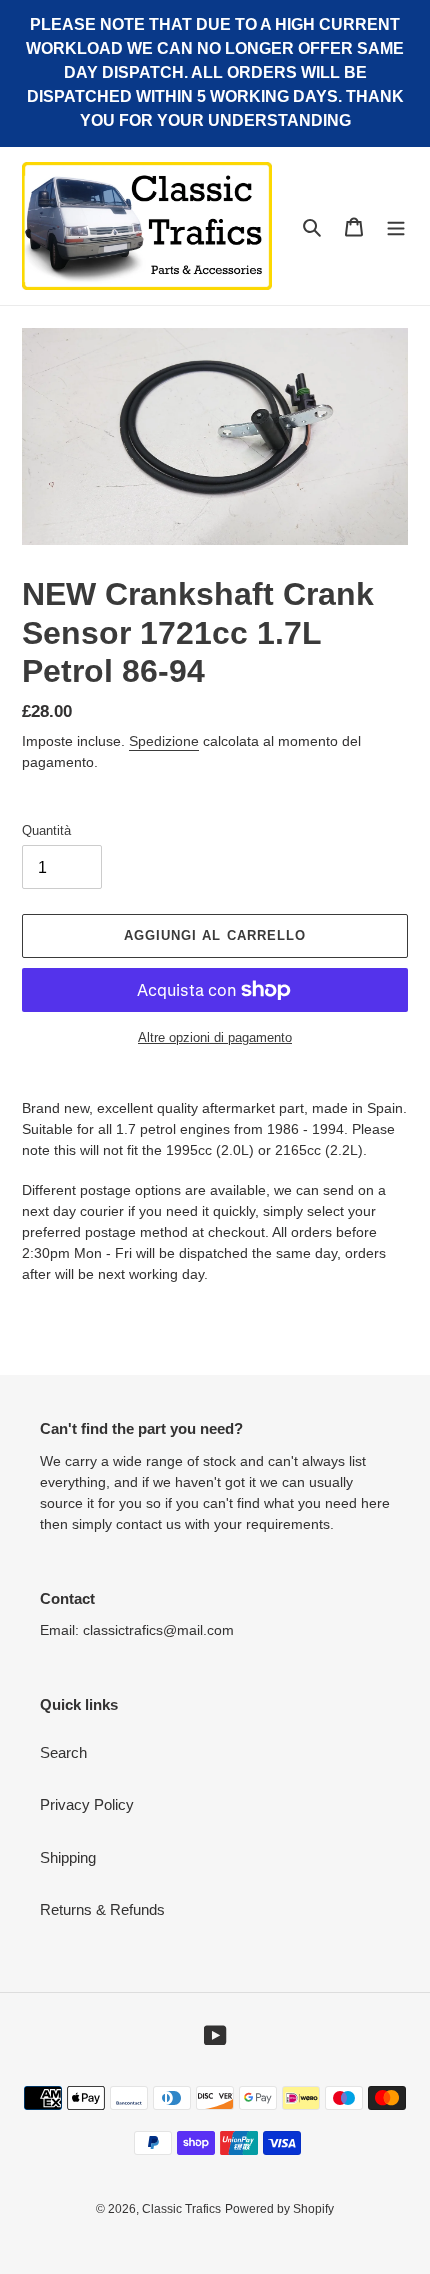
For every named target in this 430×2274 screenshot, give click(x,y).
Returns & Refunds (102, 1909)
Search (63, 1752)
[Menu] (396, 226)
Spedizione (164, 741)
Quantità (46, 830)
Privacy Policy (87, 1804)
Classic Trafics (181, 2209)
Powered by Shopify (279, 2209)
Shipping (68, 1857)
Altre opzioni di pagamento (215, 1037)
